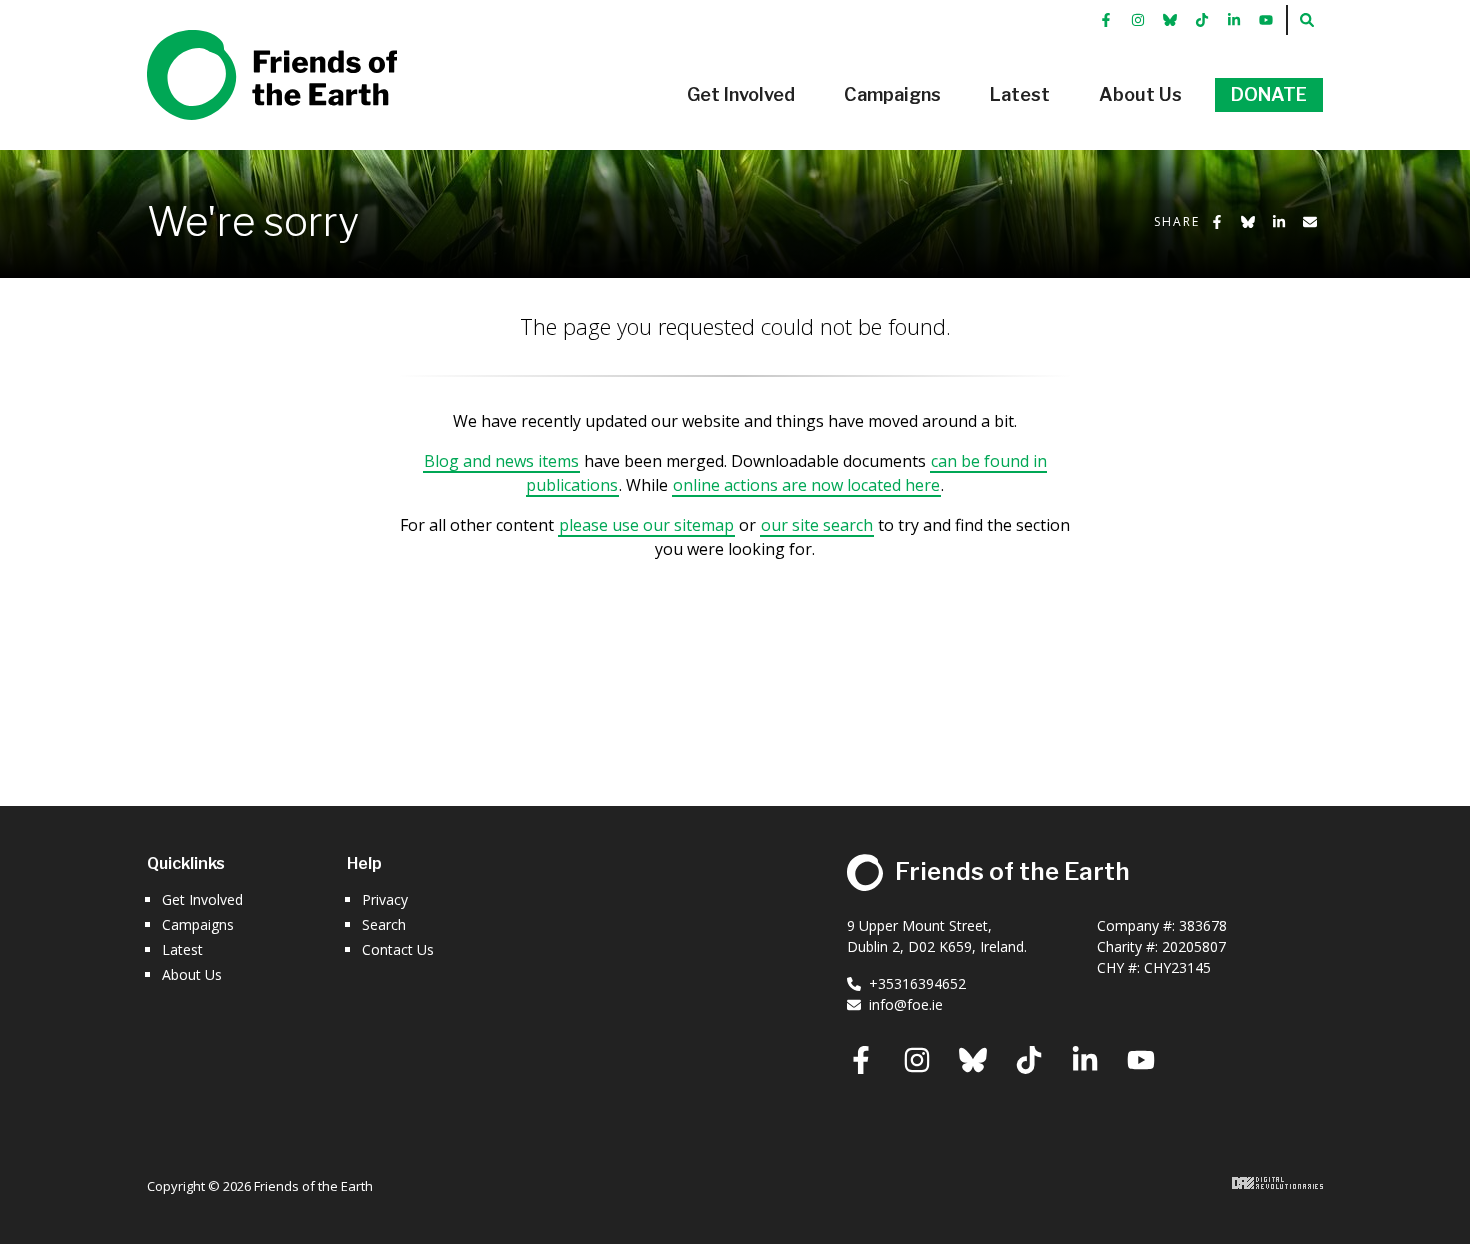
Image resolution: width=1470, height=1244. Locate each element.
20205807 (1194, 946)
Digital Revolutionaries (1277, 1183)
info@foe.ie (906, 1004)
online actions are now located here (806, 485)
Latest (182, 949)
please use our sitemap (646, 525)
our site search (817, 525)
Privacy (385, 899)
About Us (192, 974)
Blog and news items (501, 461)
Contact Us (398, 949)
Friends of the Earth (243, 41)
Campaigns (198, 924)
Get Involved (202, 899)
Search (384, 924)
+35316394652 (917, 983)
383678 (1203, 925)
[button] (741, 95)
